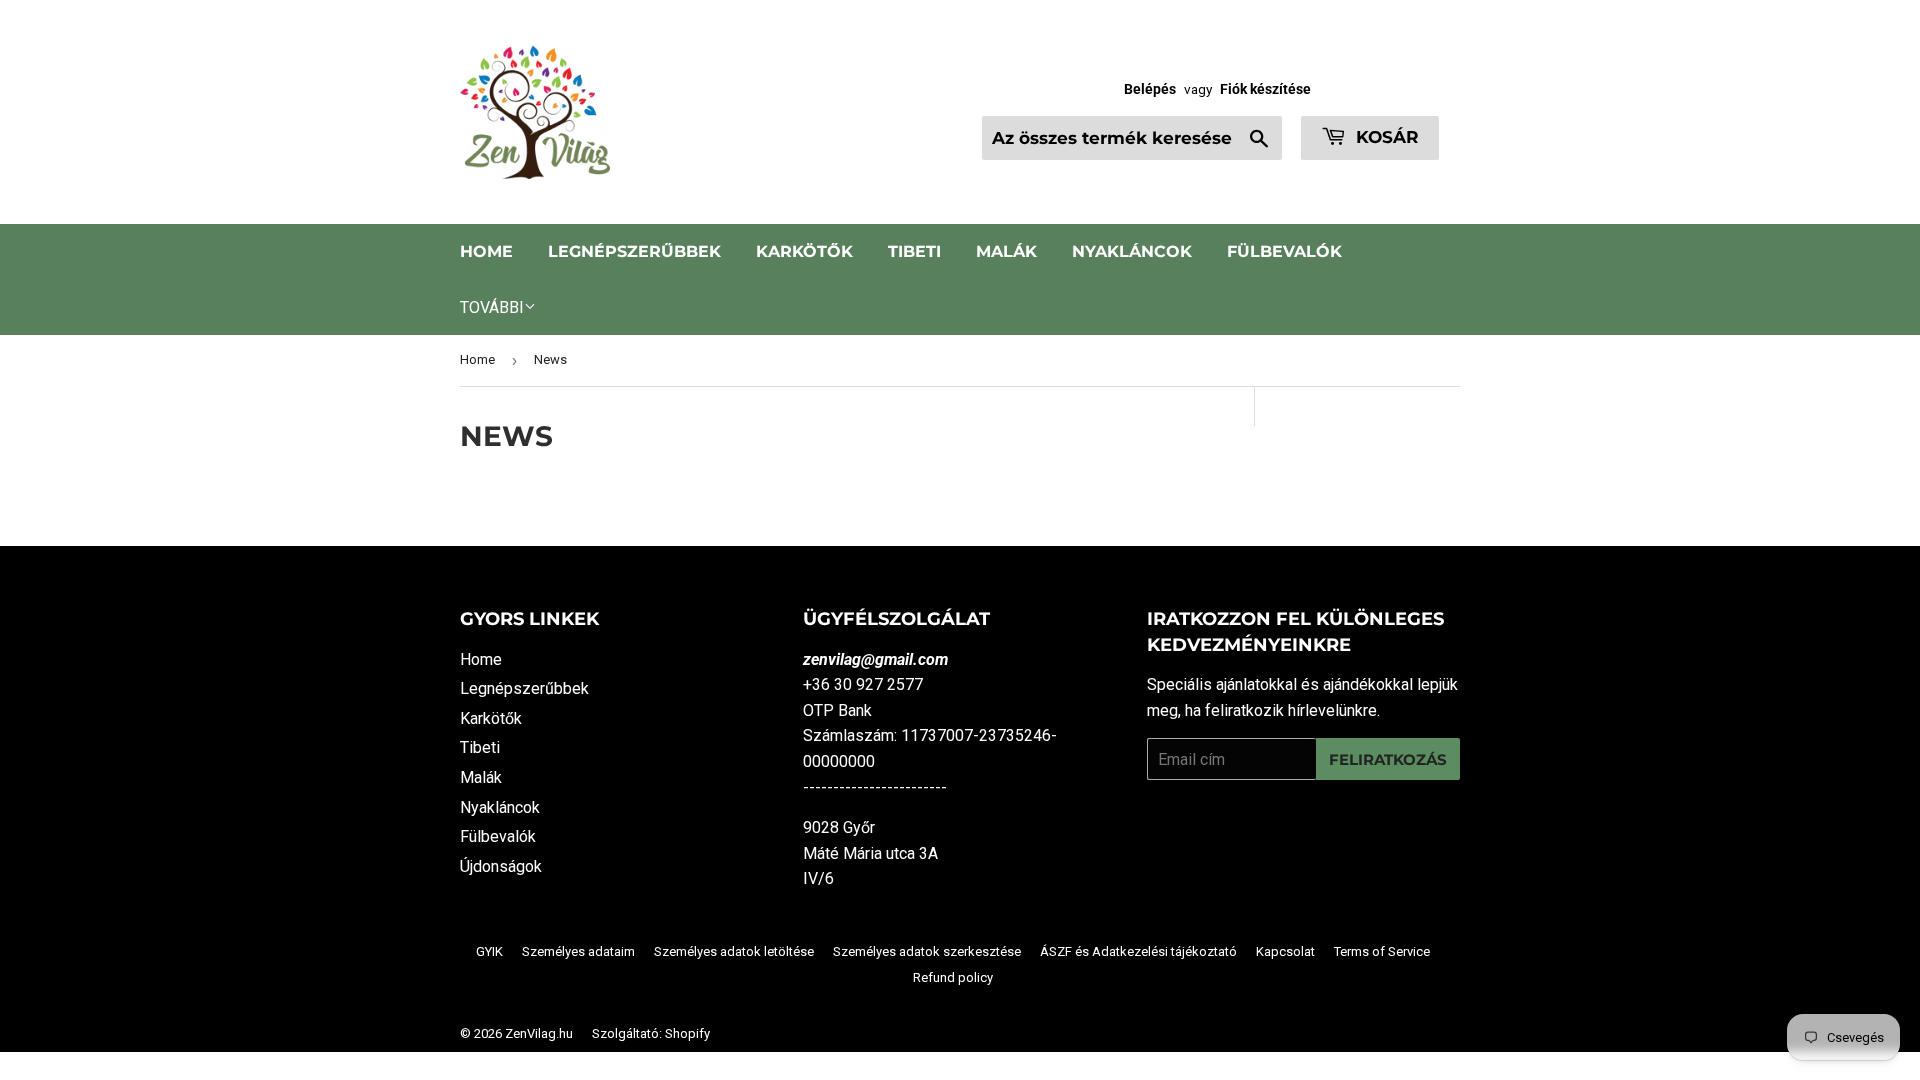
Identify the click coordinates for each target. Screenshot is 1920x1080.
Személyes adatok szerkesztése (927, 951)
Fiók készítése (1265, 89)
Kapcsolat (1285, 951)
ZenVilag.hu (539, 1033)
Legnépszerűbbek (634, 251)
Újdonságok (501, 866)
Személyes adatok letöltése (734, 951)
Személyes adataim (578, 951)
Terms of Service (1382, 951)
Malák (1006, 251)
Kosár (1385, 137)
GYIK (489, 951)
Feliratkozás (1388, 759)
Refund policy (953, 977)
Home (486, 251)
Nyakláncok (1132, 251)
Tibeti (914, 251)
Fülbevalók (1284, 251)
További (492, 307)
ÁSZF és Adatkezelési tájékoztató (1138, 951)
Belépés (1150, 89)
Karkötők (804, 251)
